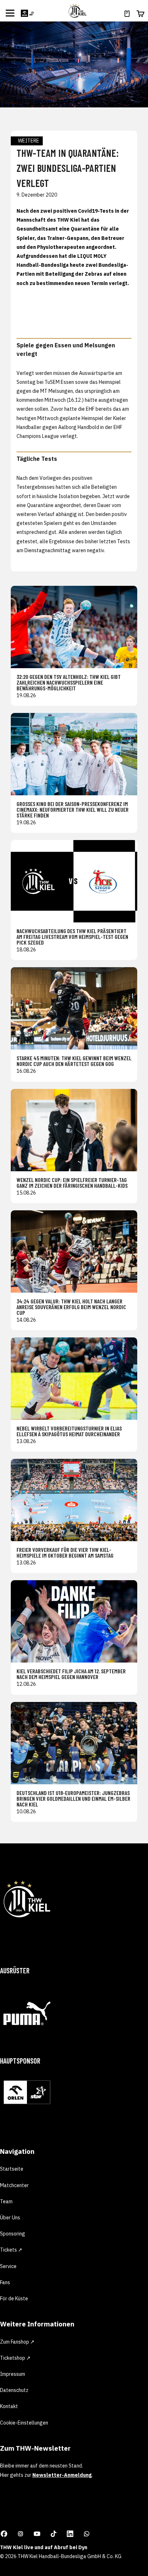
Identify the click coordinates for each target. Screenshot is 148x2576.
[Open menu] (10, 13)
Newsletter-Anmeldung (62, 2475)
